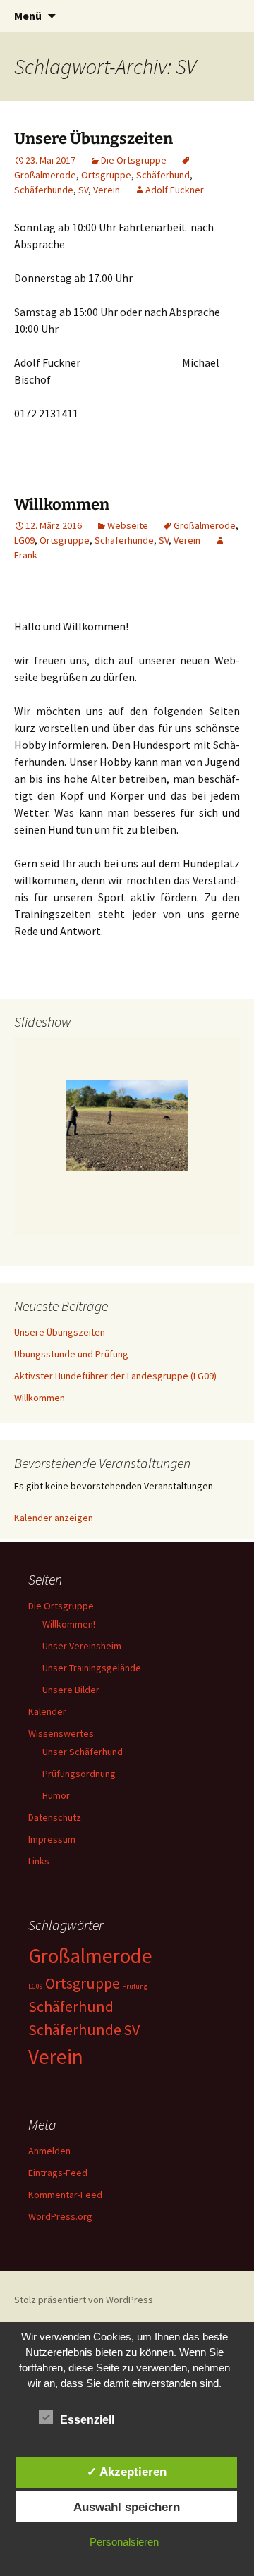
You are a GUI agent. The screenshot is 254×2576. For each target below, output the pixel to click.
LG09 (24, 540)
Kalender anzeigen (54, 1518)
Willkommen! (69, 1624)
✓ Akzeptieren (127, 2472)
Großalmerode (205, 525)
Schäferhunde (44, 190)
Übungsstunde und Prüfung (71, 1354)
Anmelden (49, 2151)
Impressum (52, 1839)
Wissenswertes (61, 1733)
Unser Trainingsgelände (92, 1668)
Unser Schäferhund (83, 1752)
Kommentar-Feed (65, 2195)
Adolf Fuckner (175, 190)
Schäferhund (163, 175)
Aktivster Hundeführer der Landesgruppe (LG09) (115, 1376)
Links (39, 1861)
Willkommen (62, 505)
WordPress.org (60, 2216)
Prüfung (135, 1986)
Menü (28, 16)
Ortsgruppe (106, 175)
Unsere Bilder (71, 1690)
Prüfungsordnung (79, 1774)
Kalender (47, 1711)
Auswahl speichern (127, 2507)
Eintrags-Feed (58, 2173)
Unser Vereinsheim (82, 1646)
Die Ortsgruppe (134, 160)
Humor (56, 1795)
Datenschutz (55, 1817)
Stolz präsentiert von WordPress (84, 2300)
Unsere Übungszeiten (93, 139)
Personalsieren (124, 2542)
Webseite (128, 525)
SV (83, 190)
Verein (107, 190)
